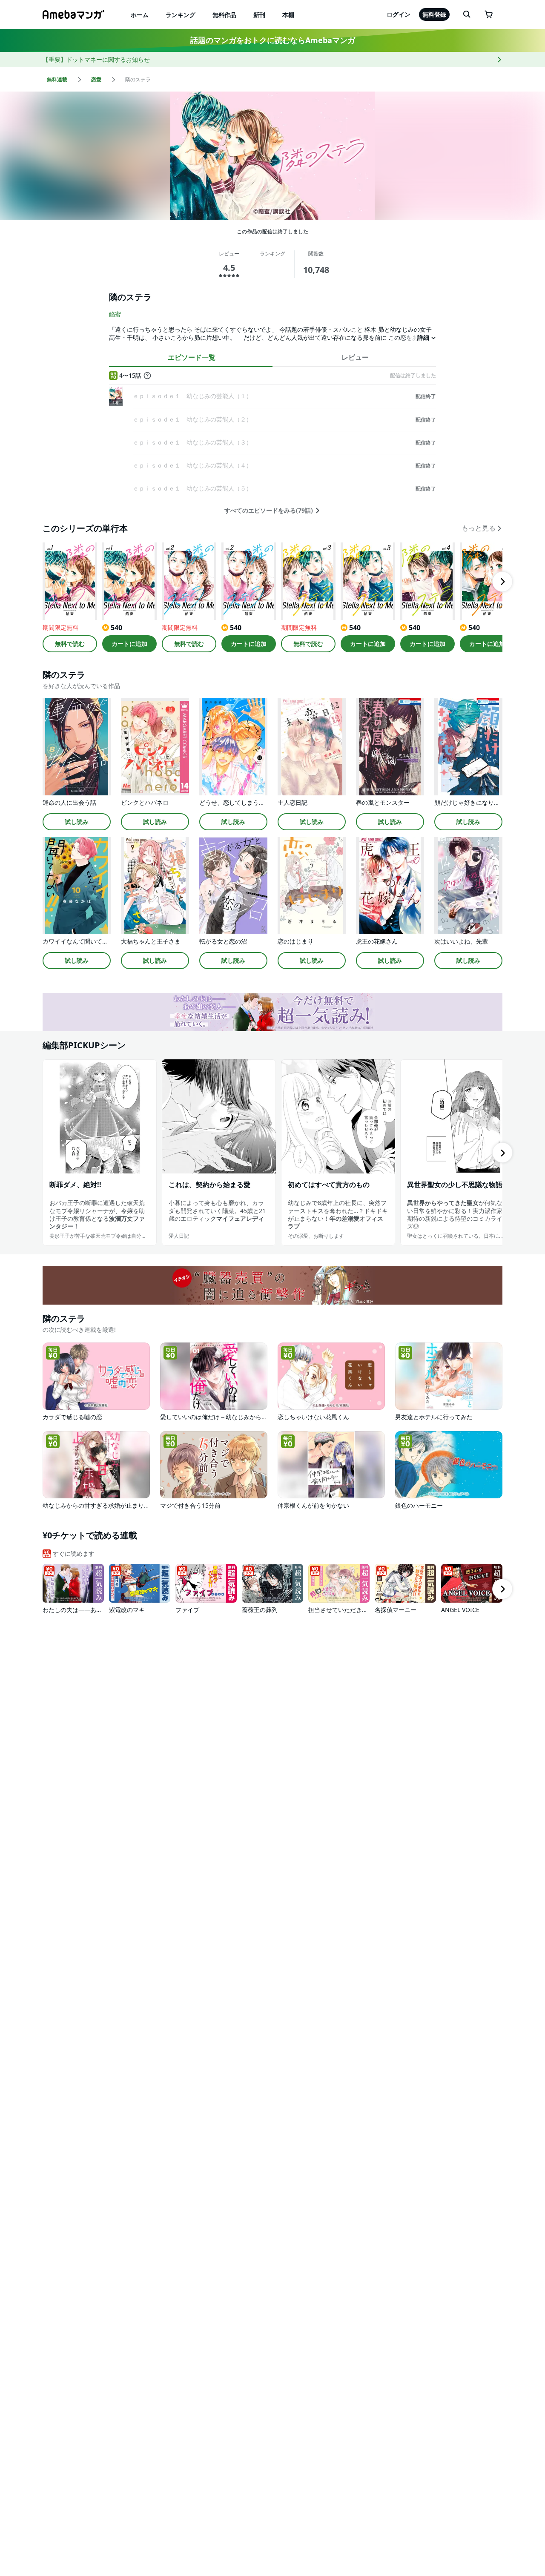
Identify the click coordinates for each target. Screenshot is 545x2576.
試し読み (77, 822)
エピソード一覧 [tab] (192, 357)
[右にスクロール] (502, 582)
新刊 (259, 15)
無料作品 (224, 15)
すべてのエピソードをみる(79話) (269, 511)
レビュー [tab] (355, 357)
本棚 (288, 15)
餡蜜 (115, 314)
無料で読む (70, 644)
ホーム (140, 15)
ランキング (181, 15)
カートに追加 (129, 644)
